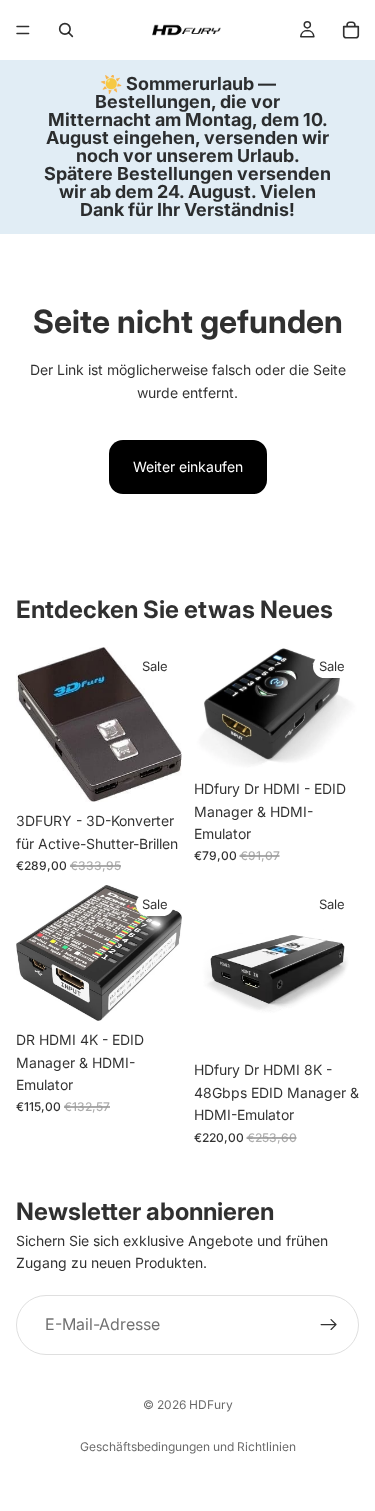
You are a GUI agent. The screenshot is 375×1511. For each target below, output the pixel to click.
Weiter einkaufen (188, 466)
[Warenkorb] (351, 30)
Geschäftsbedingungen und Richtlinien (188, 1446)
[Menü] (23, 30)
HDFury (211, 1404)
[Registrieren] (329, 1324)
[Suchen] (66, 30)
